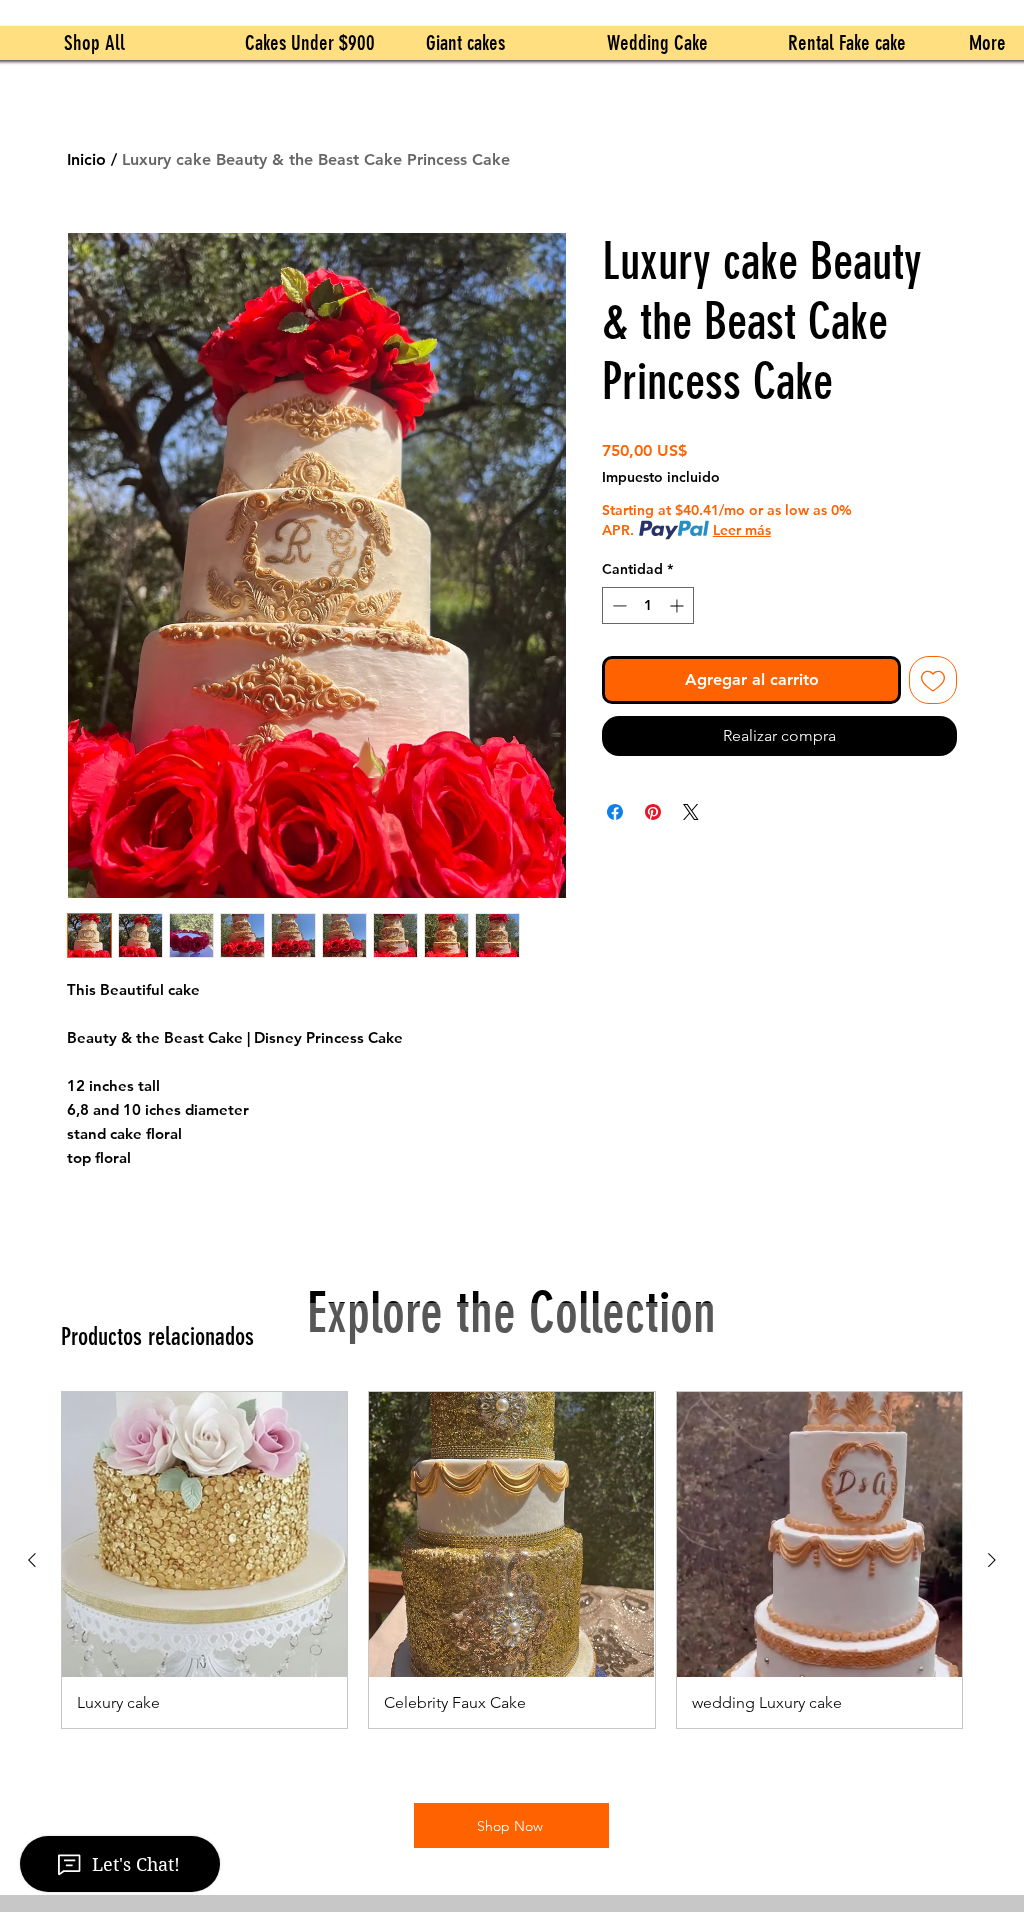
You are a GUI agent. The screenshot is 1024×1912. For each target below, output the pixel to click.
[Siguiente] (992, 1560)
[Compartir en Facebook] (615, 812)
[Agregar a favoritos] (933, 680)
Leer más (742, 530)
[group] (512, 1560)
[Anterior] (32, 1560)
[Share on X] (691, 812)
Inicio (86, 159)
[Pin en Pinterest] (653, 812)
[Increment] (678, 605)
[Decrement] (617, 605)
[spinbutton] (648, 605)
